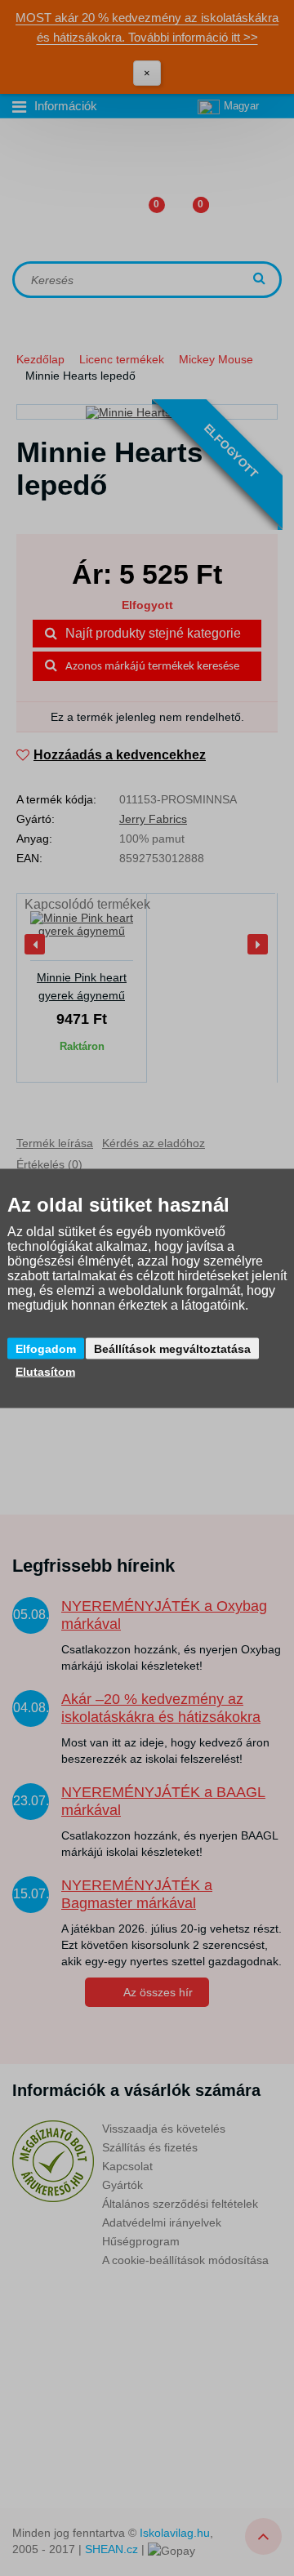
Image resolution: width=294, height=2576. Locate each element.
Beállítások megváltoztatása (172, 1348)
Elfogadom (46, 1348)
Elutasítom (45, 1371)
